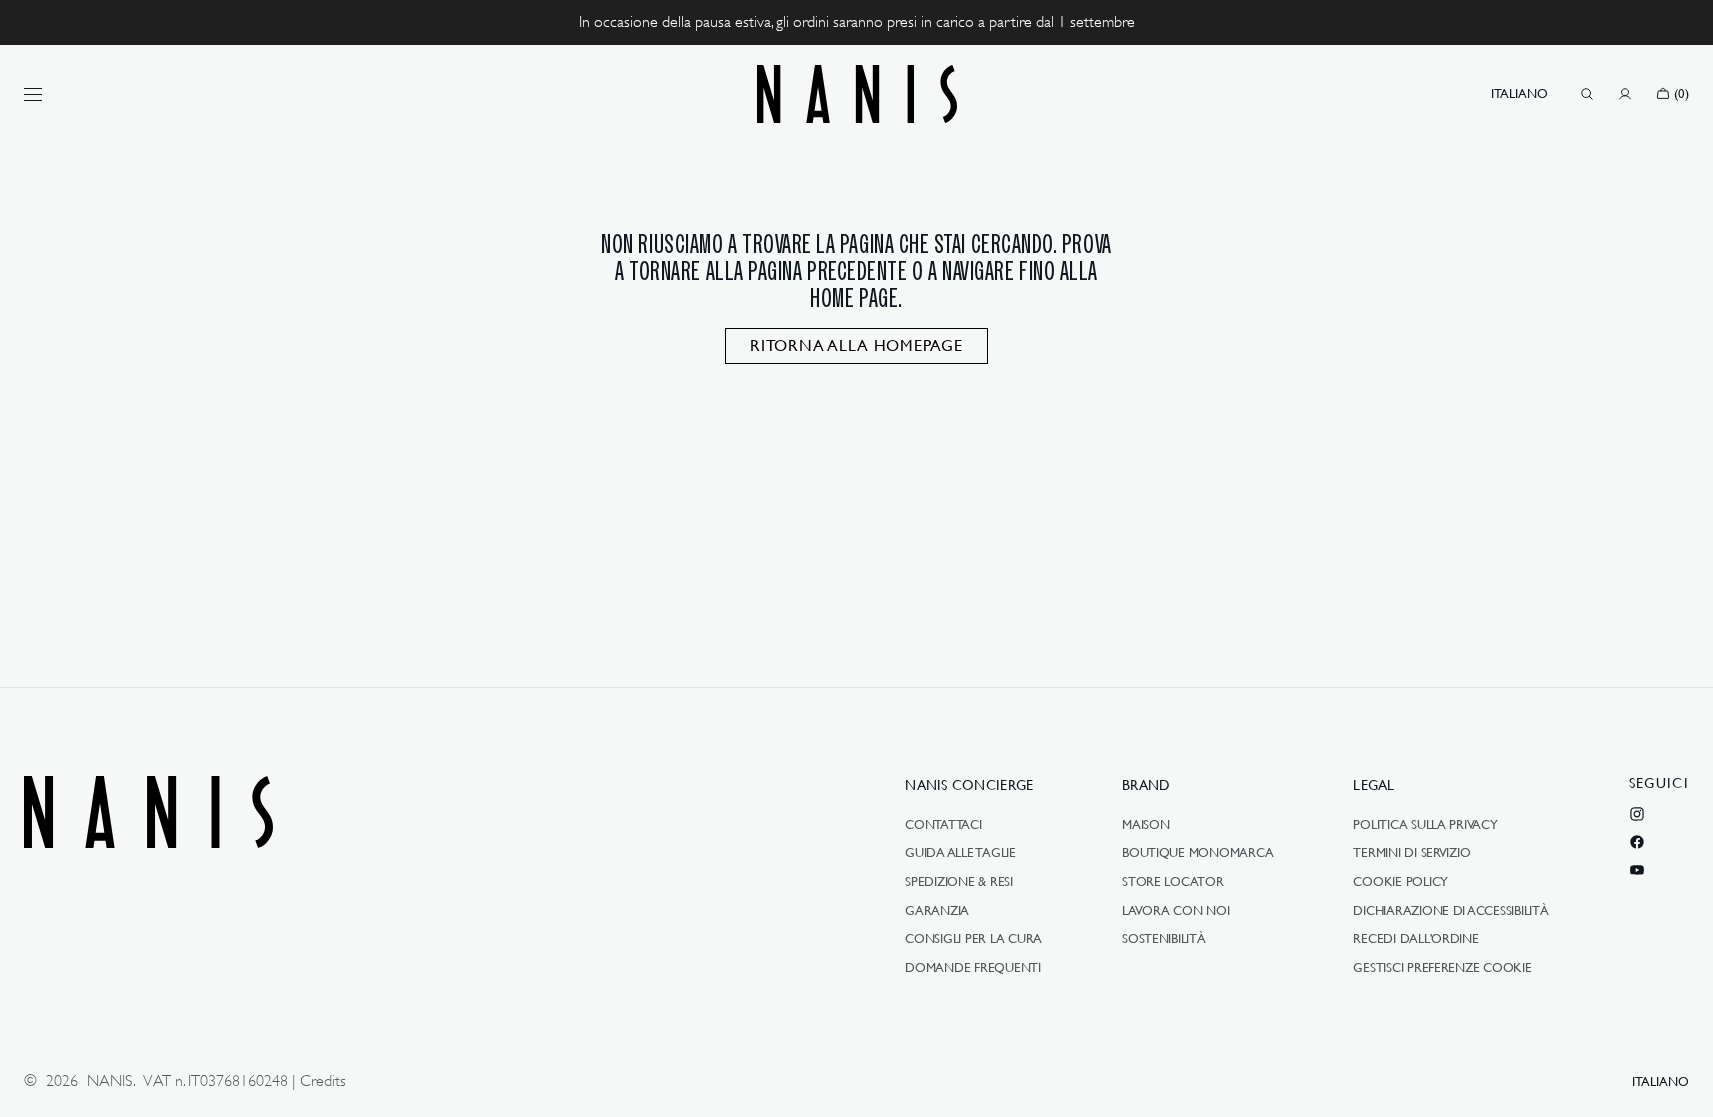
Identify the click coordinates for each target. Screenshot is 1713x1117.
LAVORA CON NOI (1175, 910)
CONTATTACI (943, 825)
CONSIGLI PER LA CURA (973, 938)
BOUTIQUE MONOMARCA (1197, 852)
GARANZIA (937, 910)
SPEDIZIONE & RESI (959, 881)
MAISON (1145, 825)
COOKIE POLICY (1400, 881)
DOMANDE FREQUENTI (973, 967)
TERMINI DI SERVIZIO (1411, 852)
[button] (1519, 94)
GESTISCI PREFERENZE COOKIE (1442, 967)
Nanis (110, 1081)
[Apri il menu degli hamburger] (33, 94)
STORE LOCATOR (1173, 881)
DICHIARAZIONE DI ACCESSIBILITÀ (1450, 910)
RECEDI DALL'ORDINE (1415, 938)
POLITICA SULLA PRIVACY (1425, 825)
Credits (323, 1081)
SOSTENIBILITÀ (1164, 938)
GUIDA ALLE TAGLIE (960, 852)
